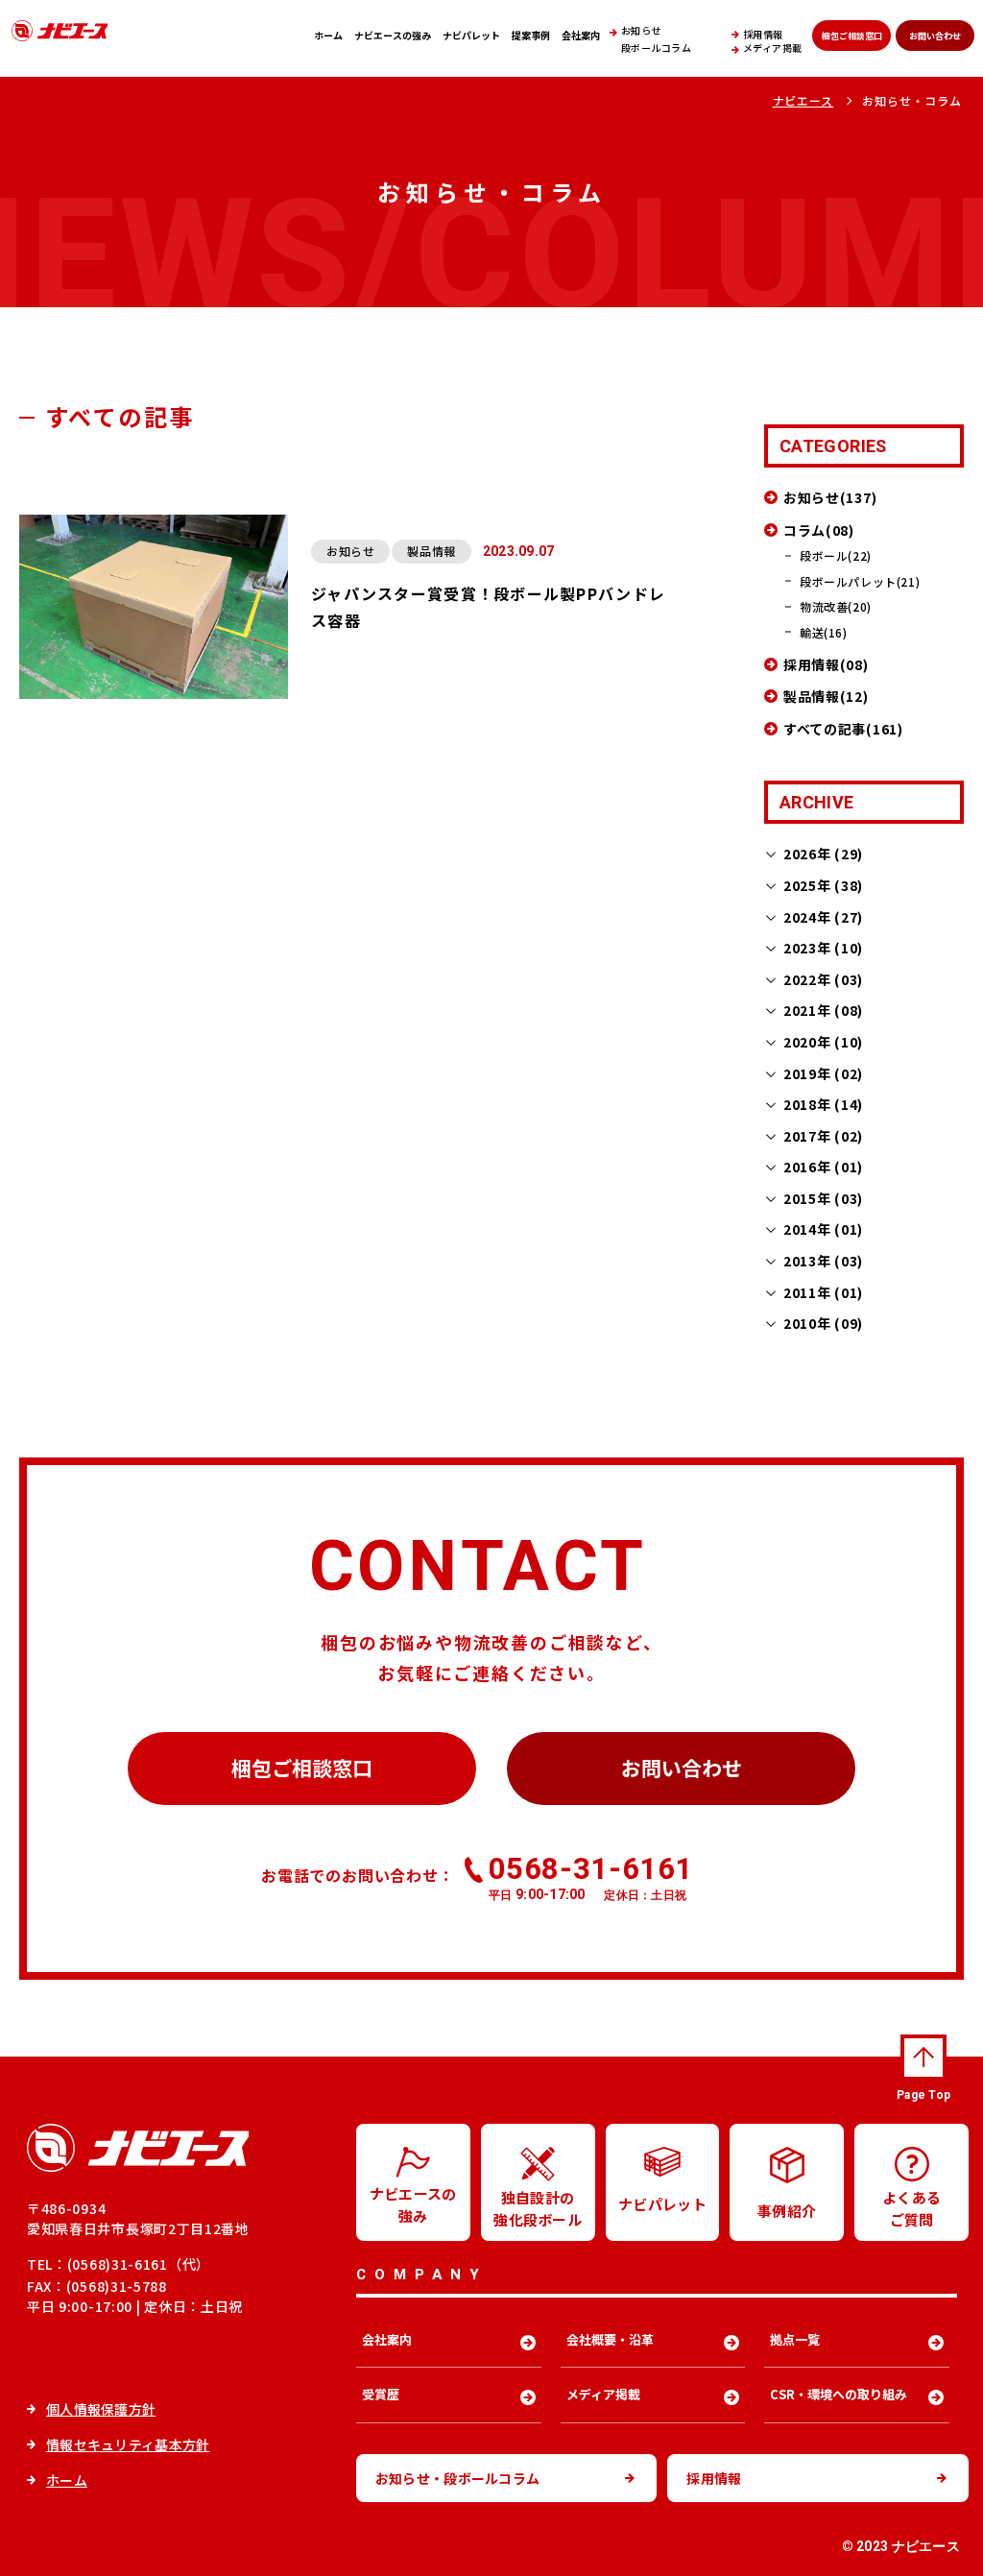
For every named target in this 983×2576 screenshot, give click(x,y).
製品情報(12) (826, 696)
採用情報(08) (826, 664)
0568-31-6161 (591, 1877)
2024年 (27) (823, 917)
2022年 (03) (823, 979)
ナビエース (803, 100)
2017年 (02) (823, 1136)
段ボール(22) (836, 555)
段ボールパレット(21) (860, 581)
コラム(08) (819, 530)
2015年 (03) (823, 1198)
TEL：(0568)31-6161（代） (119, 2264)
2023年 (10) (823, 948)
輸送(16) (824, 632)
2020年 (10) (823, 1042)
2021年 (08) (823, 1010)
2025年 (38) (823, 885)
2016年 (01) (823, 1167)
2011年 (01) (823, 1292)
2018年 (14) (823, 1104)
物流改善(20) (836, 606)
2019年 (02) (823, 1073)
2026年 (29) (823, 854)
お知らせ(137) (830, 497)
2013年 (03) (823, 1261)
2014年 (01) (823, 1229)
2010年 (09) (823, 1323)
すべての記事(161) (843, 729)
